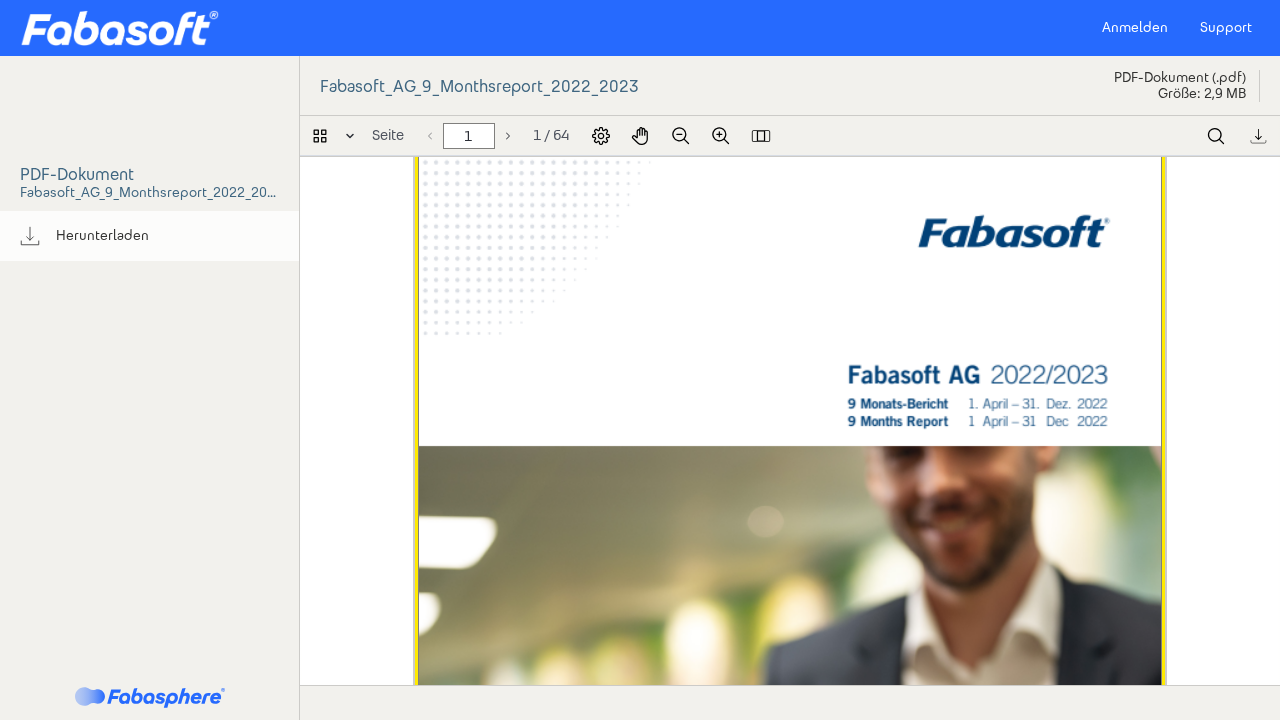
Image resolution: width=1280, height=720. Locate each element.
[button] (119, 28)
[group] (149, 236)
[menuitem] (149, 236)
